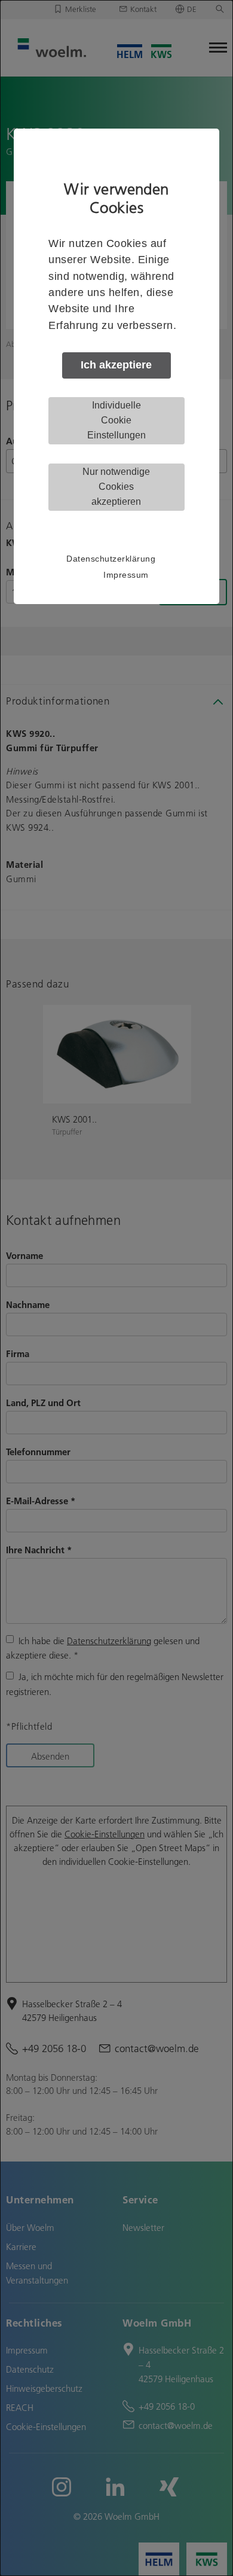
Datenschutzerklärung (111, 559)
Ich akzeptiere (116, 365)
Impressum (126, 575)
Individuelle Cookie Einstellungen (116, 420)
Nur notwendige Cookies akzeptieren (116, 487)
